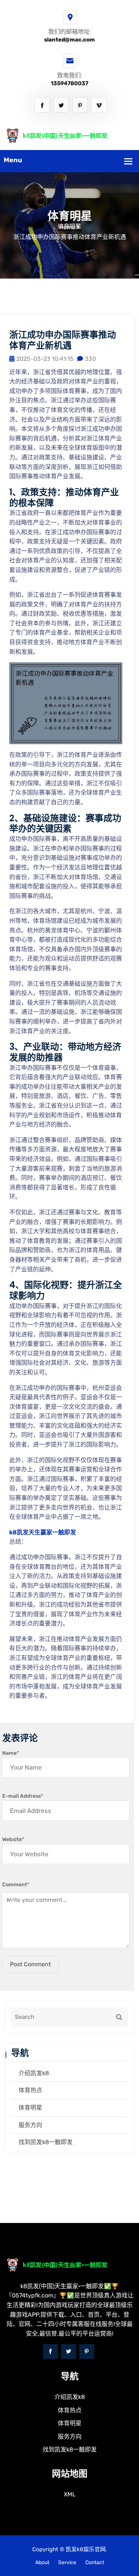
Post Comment (30, 1964)
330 (90, 359)
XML (70, 2494)
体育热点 (30, 2090)
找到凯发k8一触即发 (46, 2142)
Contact (95, 2562)
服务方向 (30, 2125)
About (42, 2562)
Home (67, 227)
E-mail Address (23, 1796)
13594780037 (69, 83)
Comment (16, 1885)
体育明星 (30, 2108)
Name (11, 1753)
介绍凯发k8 (34, 2073)
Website (13, 1839)
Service (67, 2562)
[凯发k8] (69, 135)
